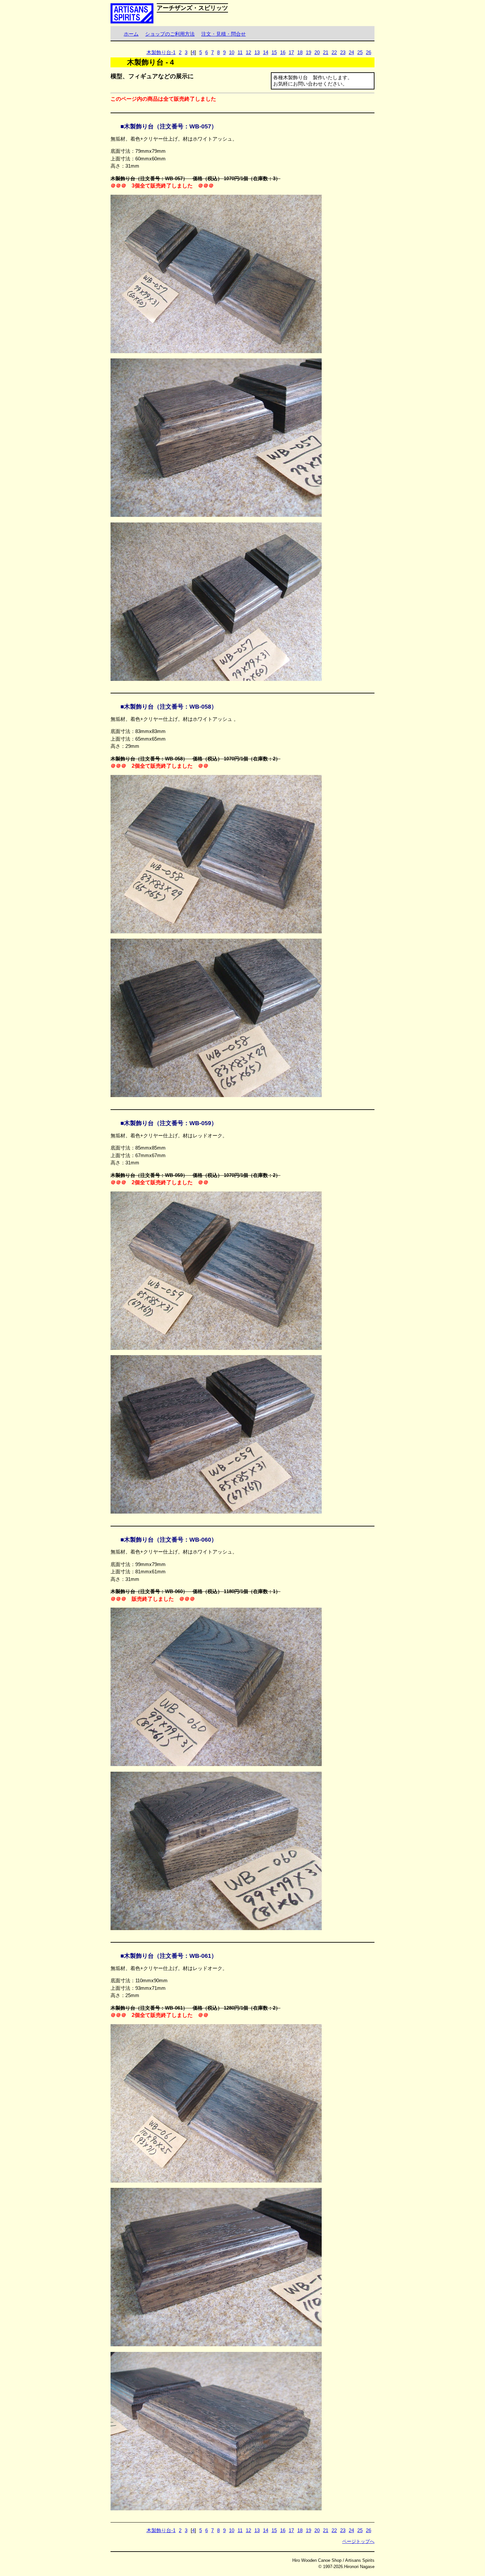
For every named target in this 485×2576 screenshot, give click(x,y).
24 (351, 52)
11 (240, 52)
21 (326, 52)
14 (266, 52)
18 (300, 52)
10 (232, 52)
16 (283, 52)
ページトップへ (358, 2541)
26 (369, 52)
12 (248, 52)
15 (274, 52)
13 (257, 52)
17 (291, 52)
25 (360, 52)
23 (343, 52)
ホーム (131, 34)
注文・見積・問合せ (224, 34)
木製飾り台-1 (161, 52)
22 (334, 52)
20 (317, 52)
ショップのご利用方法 (170, 34)
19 (308, 52)
